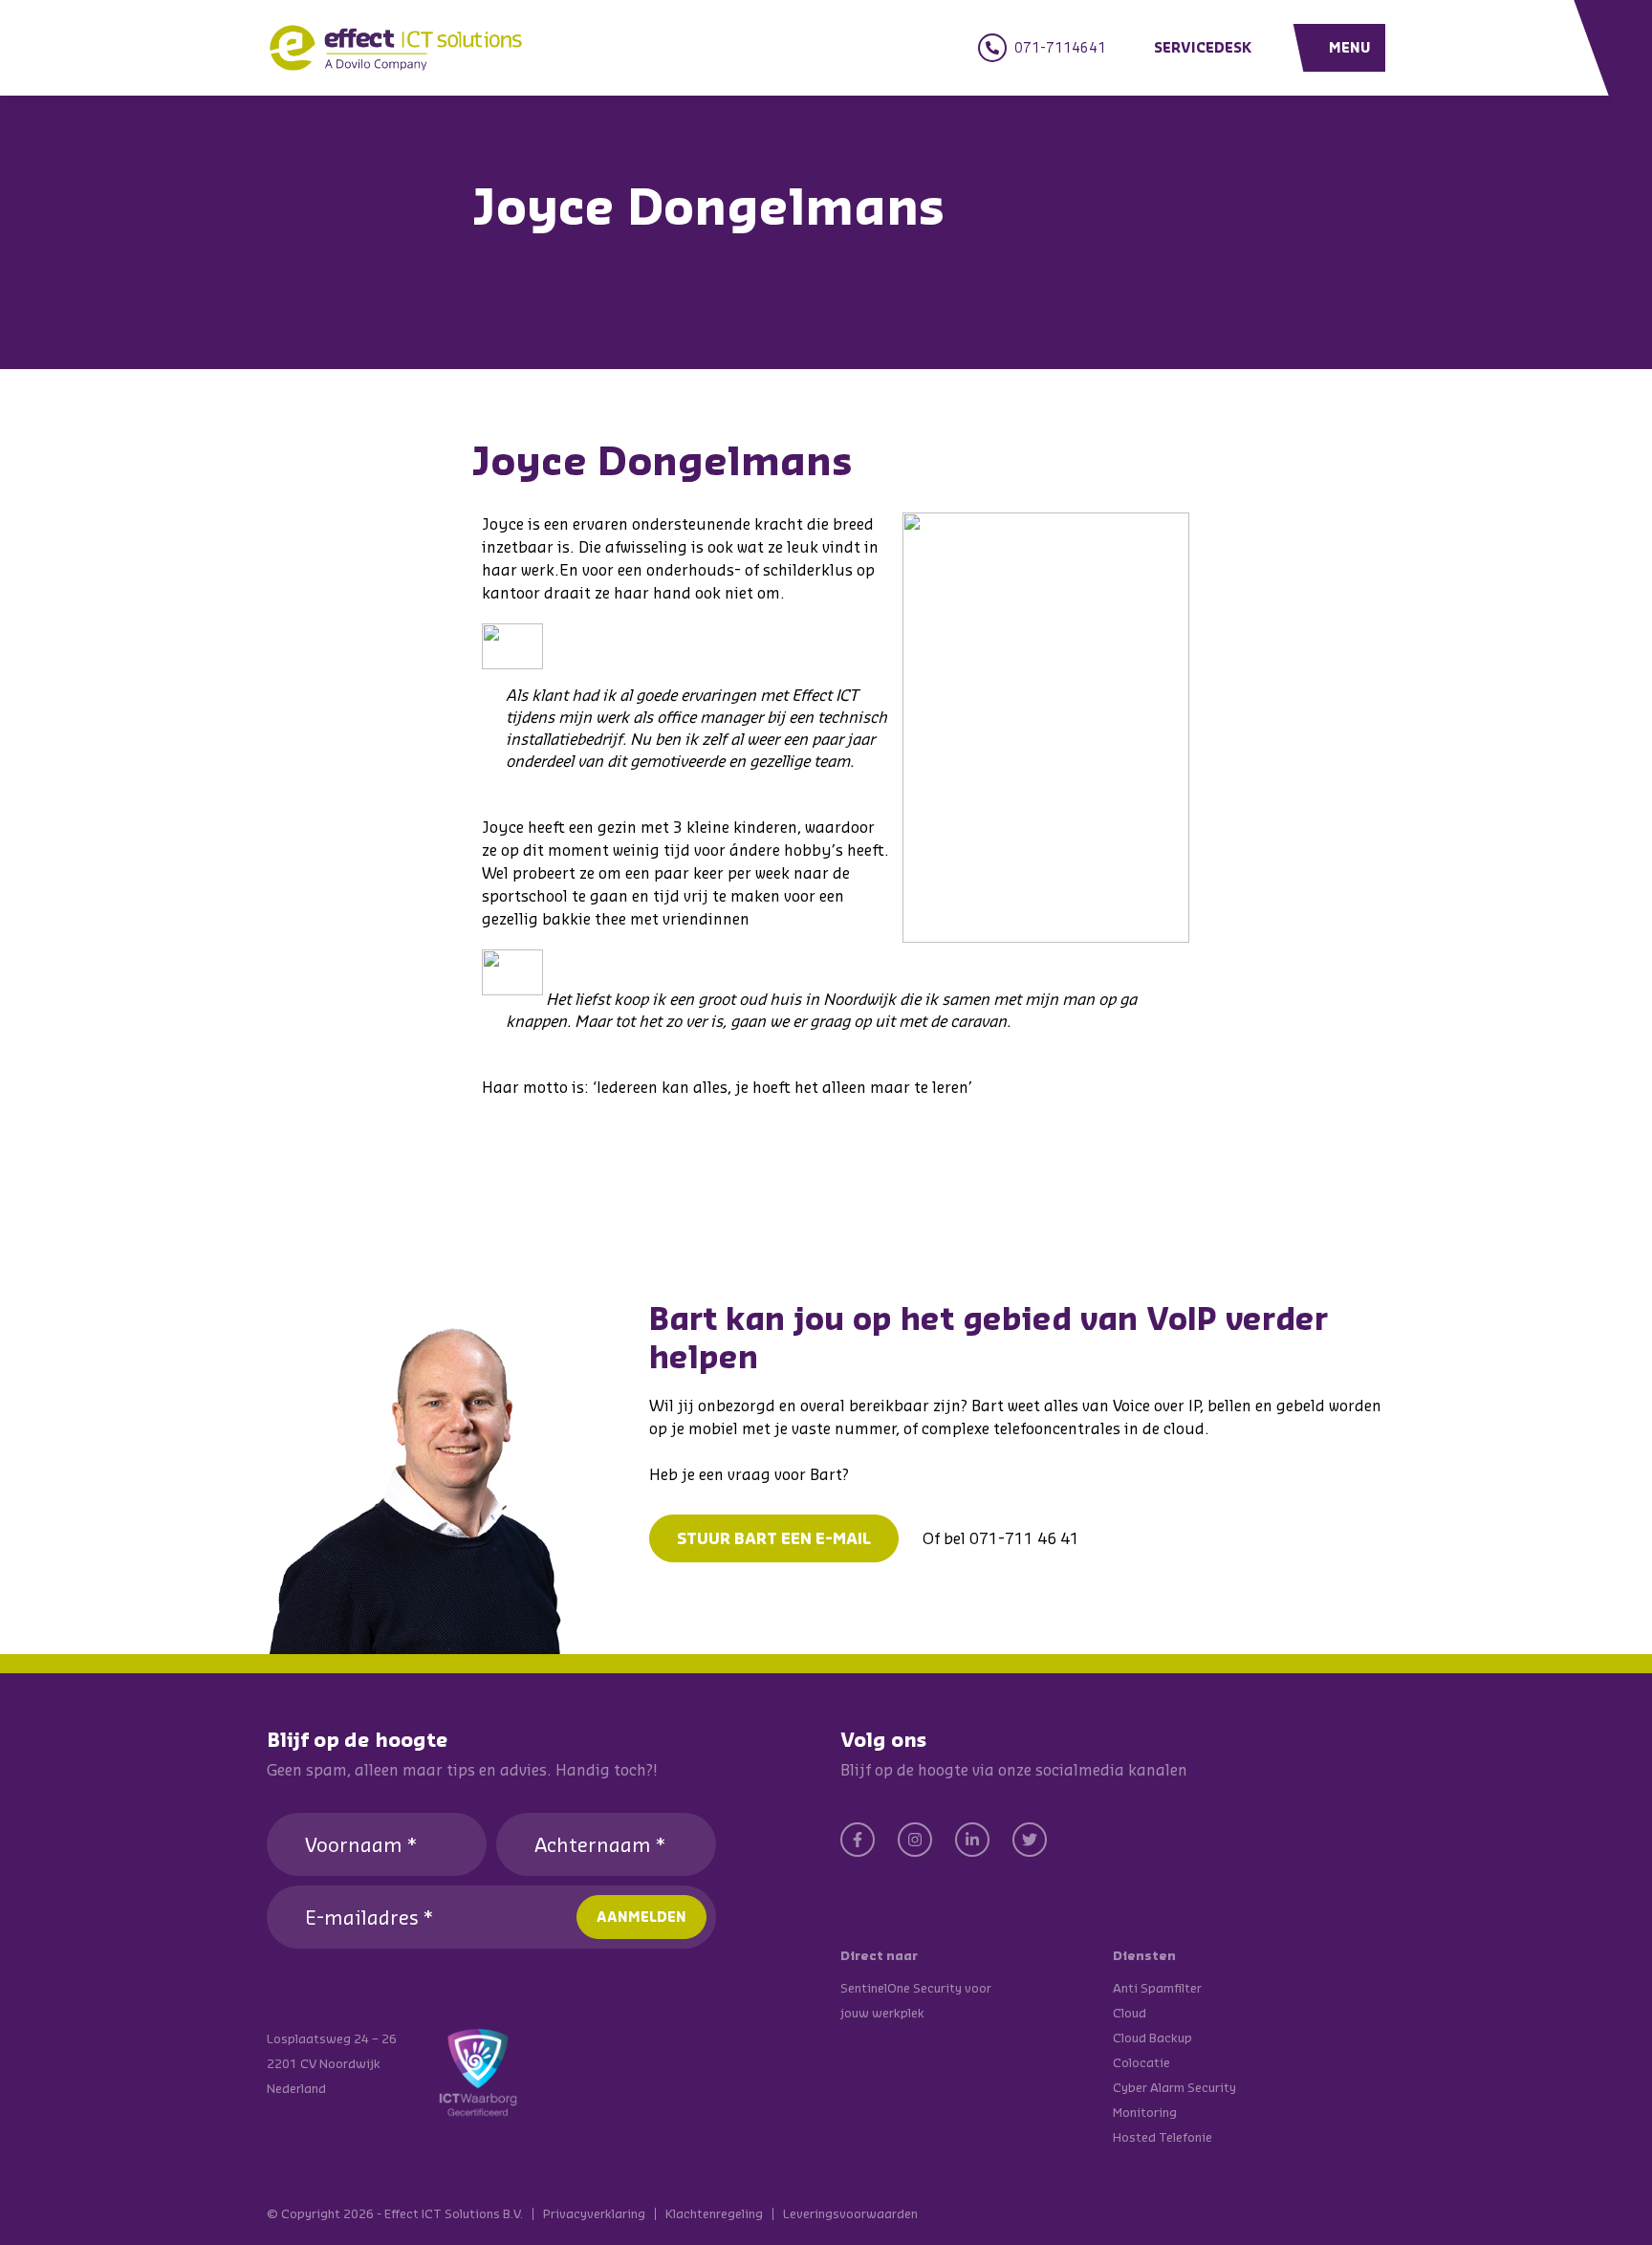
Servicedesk (1203, 47)
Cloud (1130, 2013)
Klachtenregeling (714, 2214)
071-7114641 (1060, 47)
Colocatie (1141, 2062)
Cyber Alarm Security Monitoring (1174, 2100)
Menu (1350, 47)
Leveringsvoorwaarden (850, 2214)
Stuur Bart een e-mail (774, 1538)
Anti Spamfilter (1157, 1988)
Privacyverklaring (594, 2214)
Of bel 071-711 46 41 (1001, 1538)
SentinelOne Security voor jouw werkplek (916, 2000)
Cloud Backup (1152, 2038)
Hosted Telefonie (1163, 2137)
